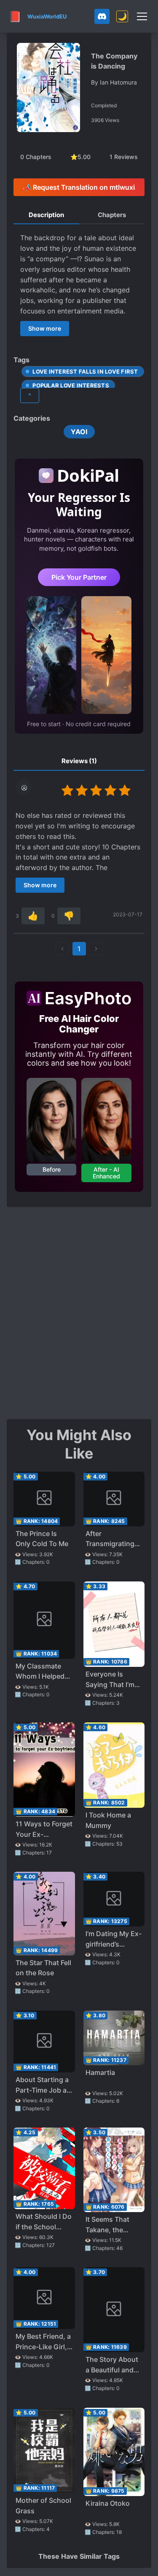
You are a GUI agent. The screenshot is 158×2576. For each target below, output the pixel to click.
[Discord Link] (102, 16)
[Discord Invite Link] (102, 16)
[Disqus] (79, 1312)
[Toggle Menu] (142, 16)
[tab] (46, 215)
